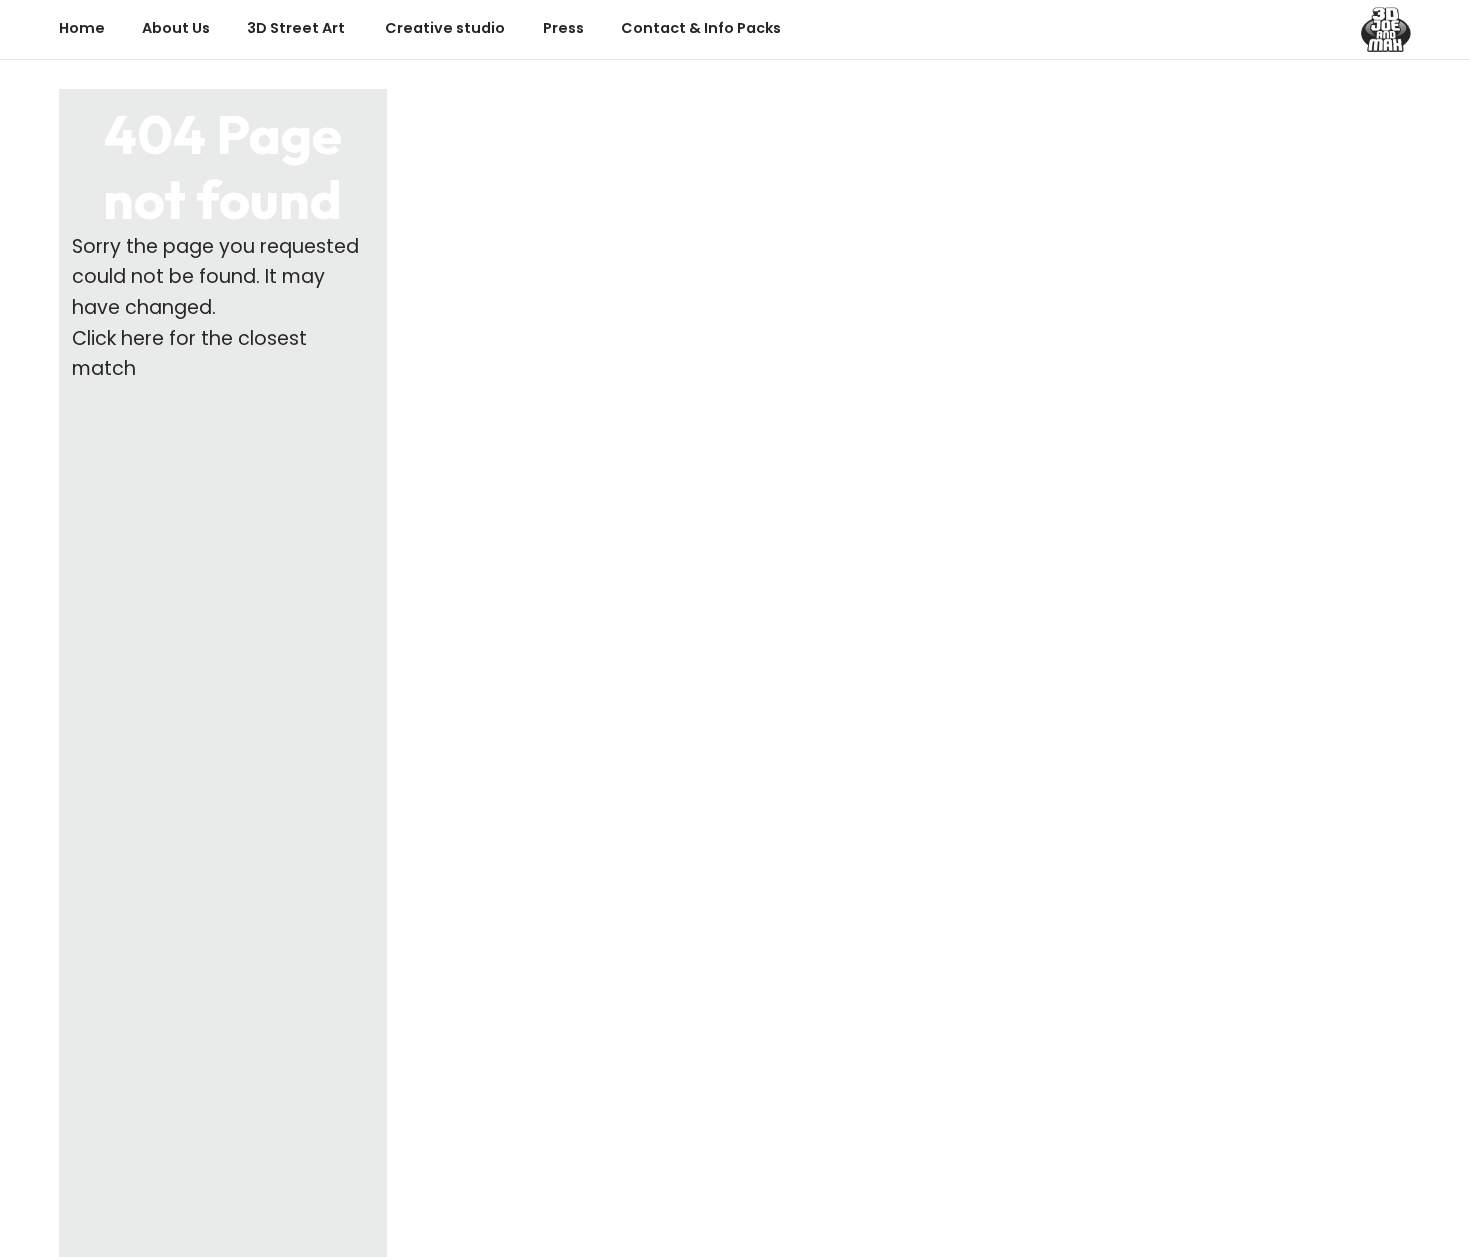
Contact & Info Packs (701, 28)
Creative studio (445, 28)
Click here (118, 338)
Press (563, 28)
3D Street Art (297, 28)
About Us (176, 28)
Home (82, 28)
